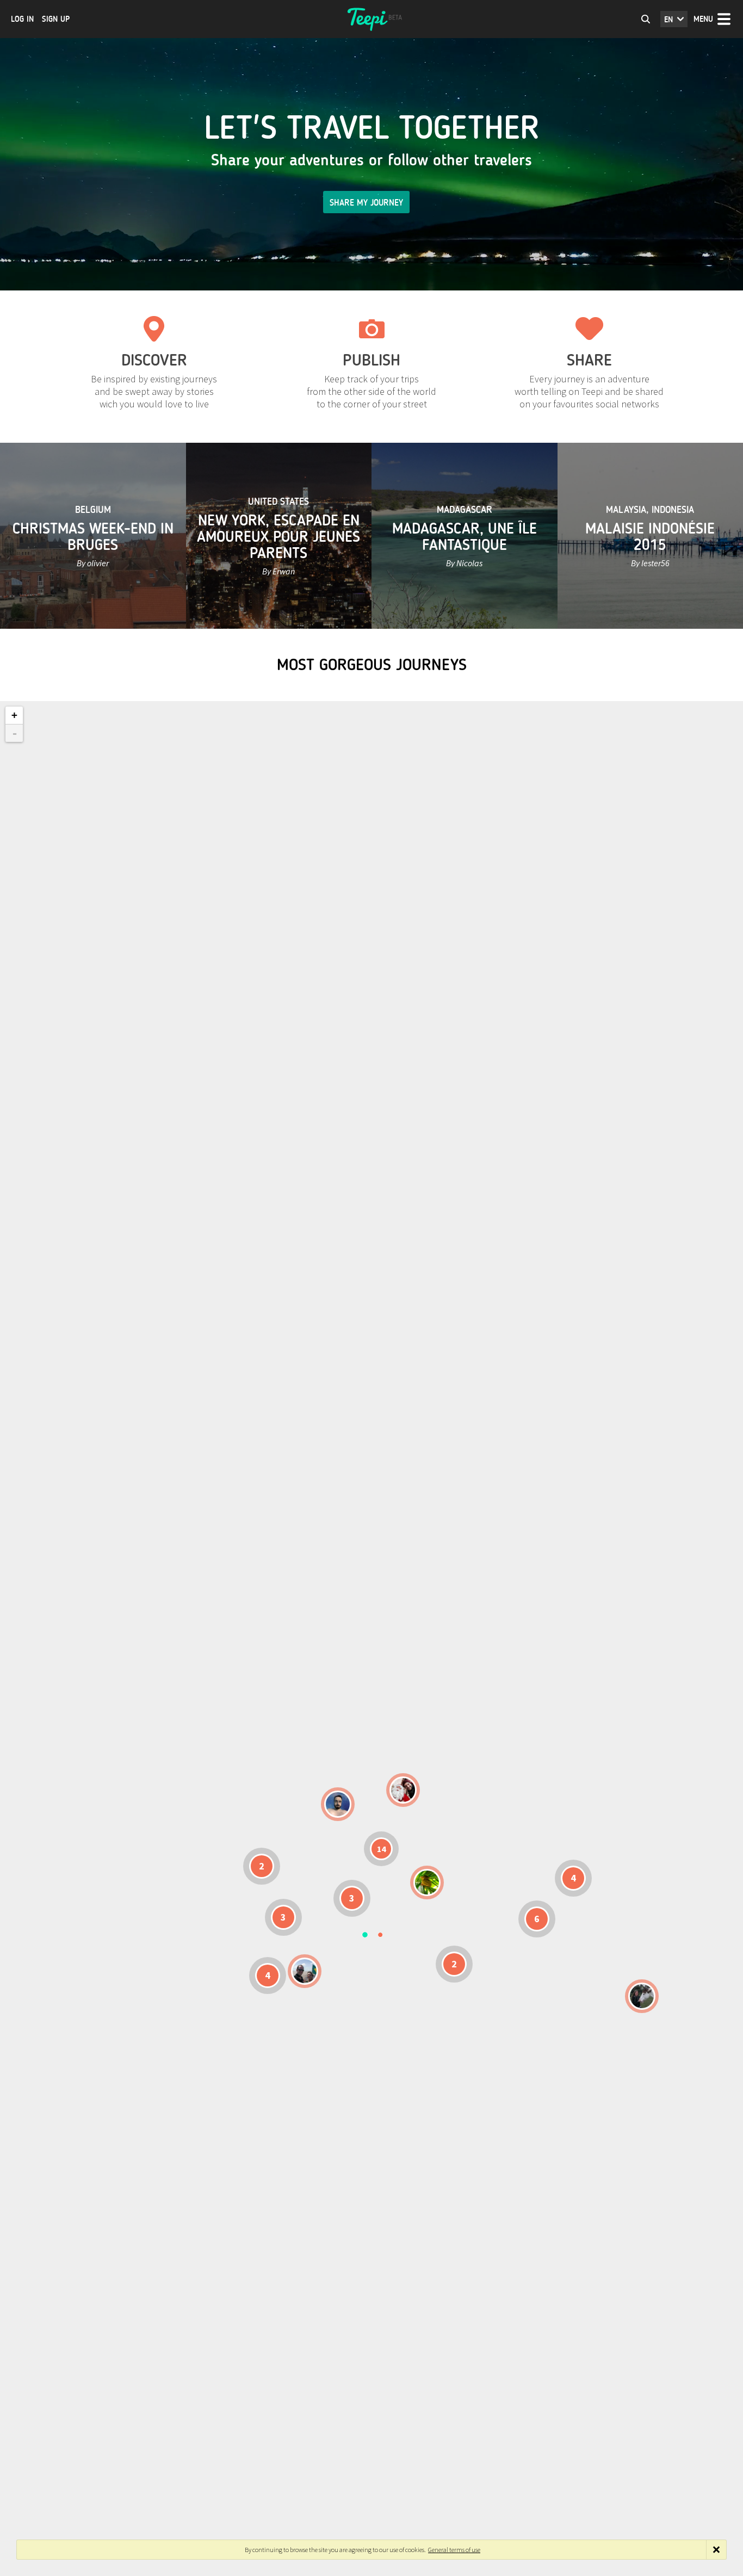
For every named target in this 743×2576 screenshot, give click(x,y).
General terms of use (454, 2550)
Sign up (56, 19)
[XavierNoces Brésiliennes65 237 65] (305, 1971)
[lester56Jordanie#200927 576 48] (427, 1883)
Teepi (371, 19)
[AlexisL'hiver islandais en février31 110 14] (338, 1804)
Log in (22, 19)
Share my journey (366, 203)
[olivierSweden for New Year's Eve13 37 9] (403, 1790)
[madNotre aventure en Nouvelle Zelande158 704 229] (642, 1996)
